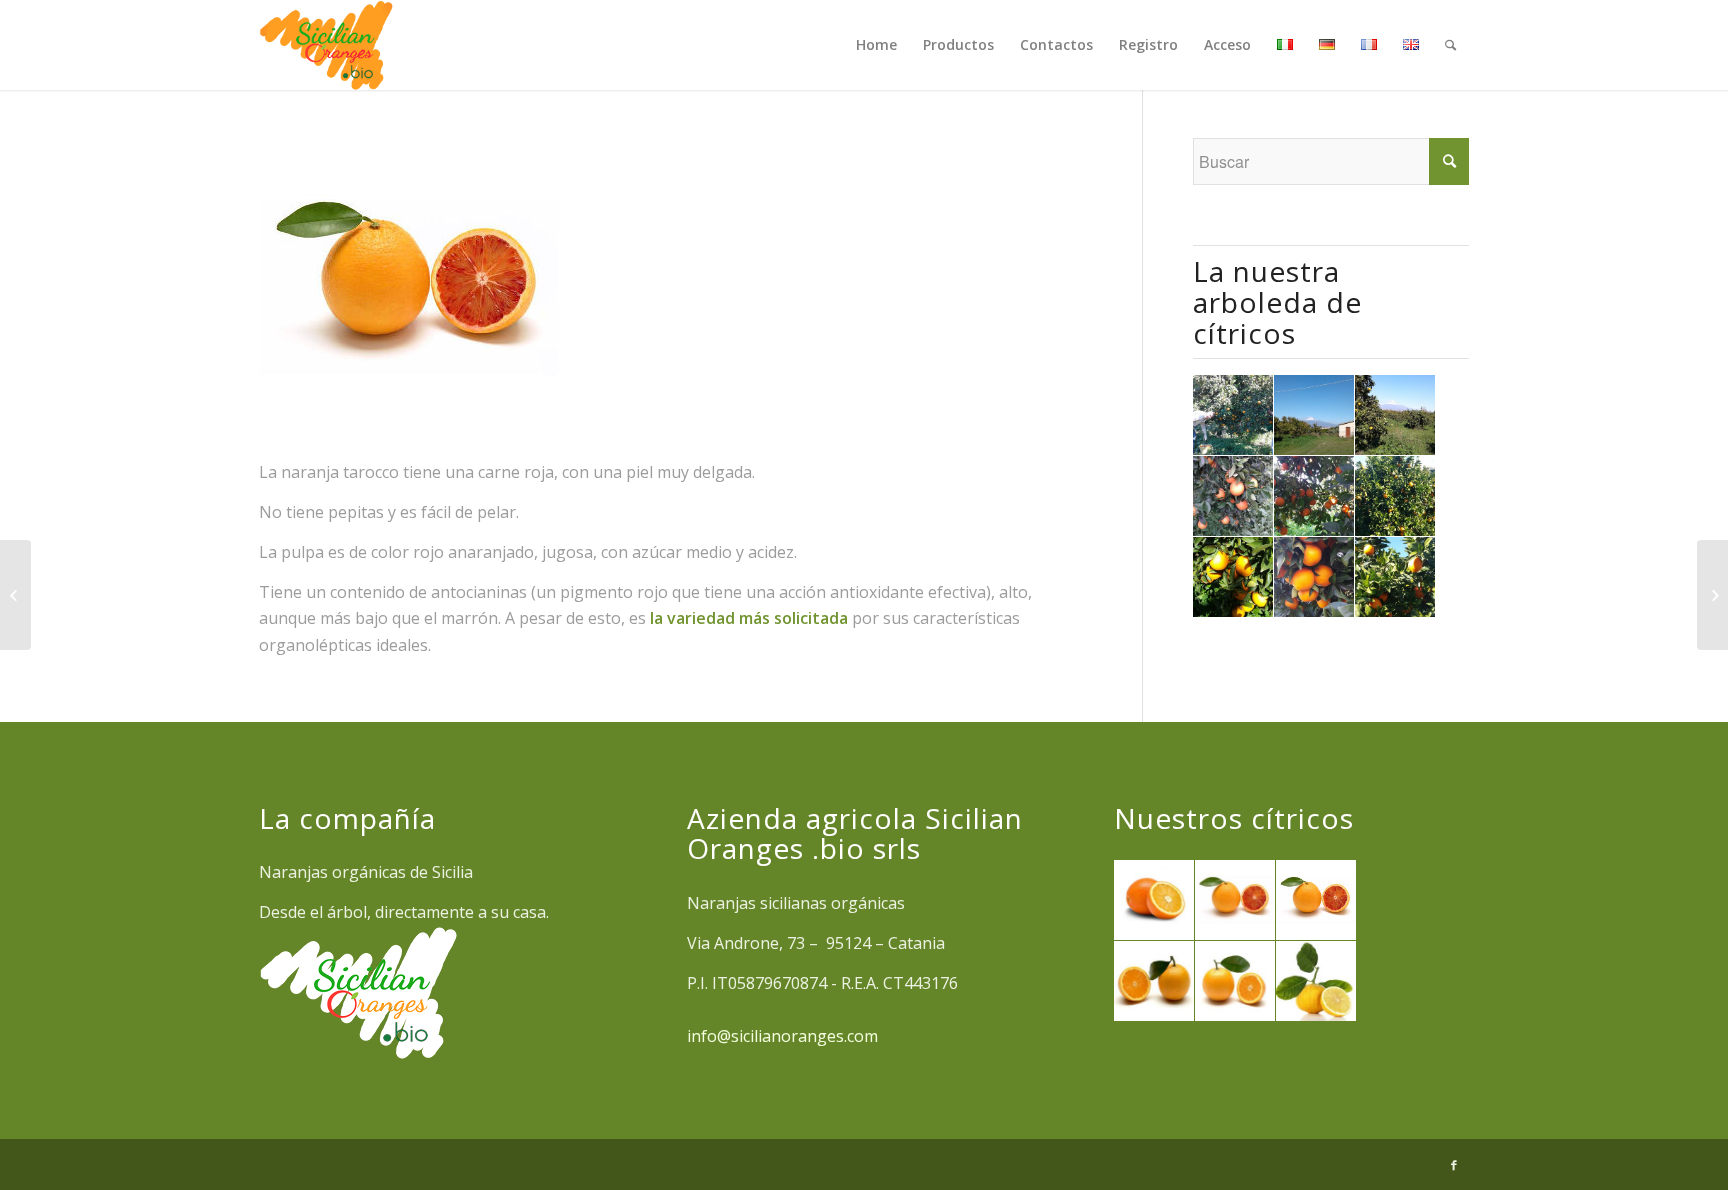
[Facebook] (1454, 1165)
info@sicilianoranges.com (782, 1036)
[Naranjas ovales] (15, 595)
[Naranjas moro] (1712, 595)
